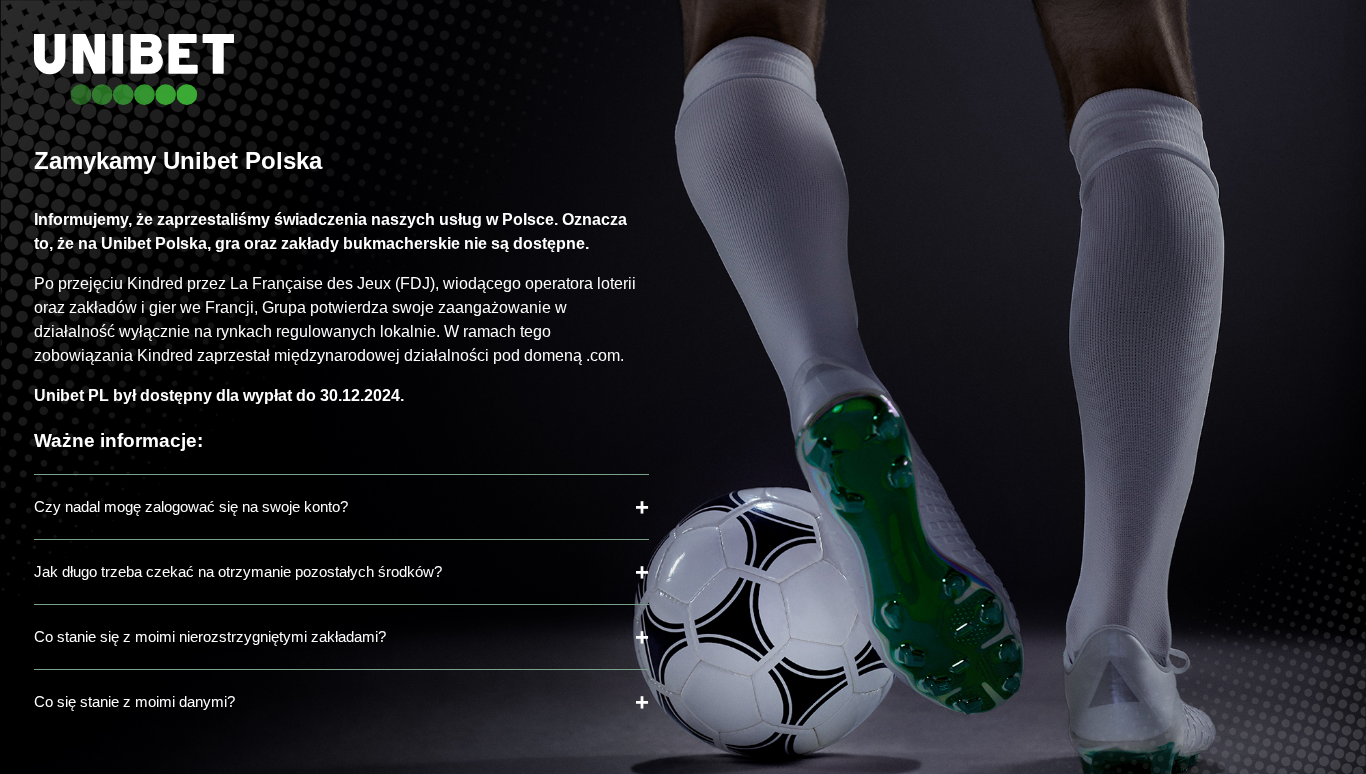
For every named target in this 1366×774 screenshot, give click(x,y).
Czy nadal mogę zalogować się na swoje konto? (191, 506)
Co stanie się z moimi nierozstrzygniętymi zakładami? (210, 636)
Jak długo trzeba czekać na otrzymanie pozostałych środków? (238, 571)
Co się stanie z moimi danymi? (134, 701)
